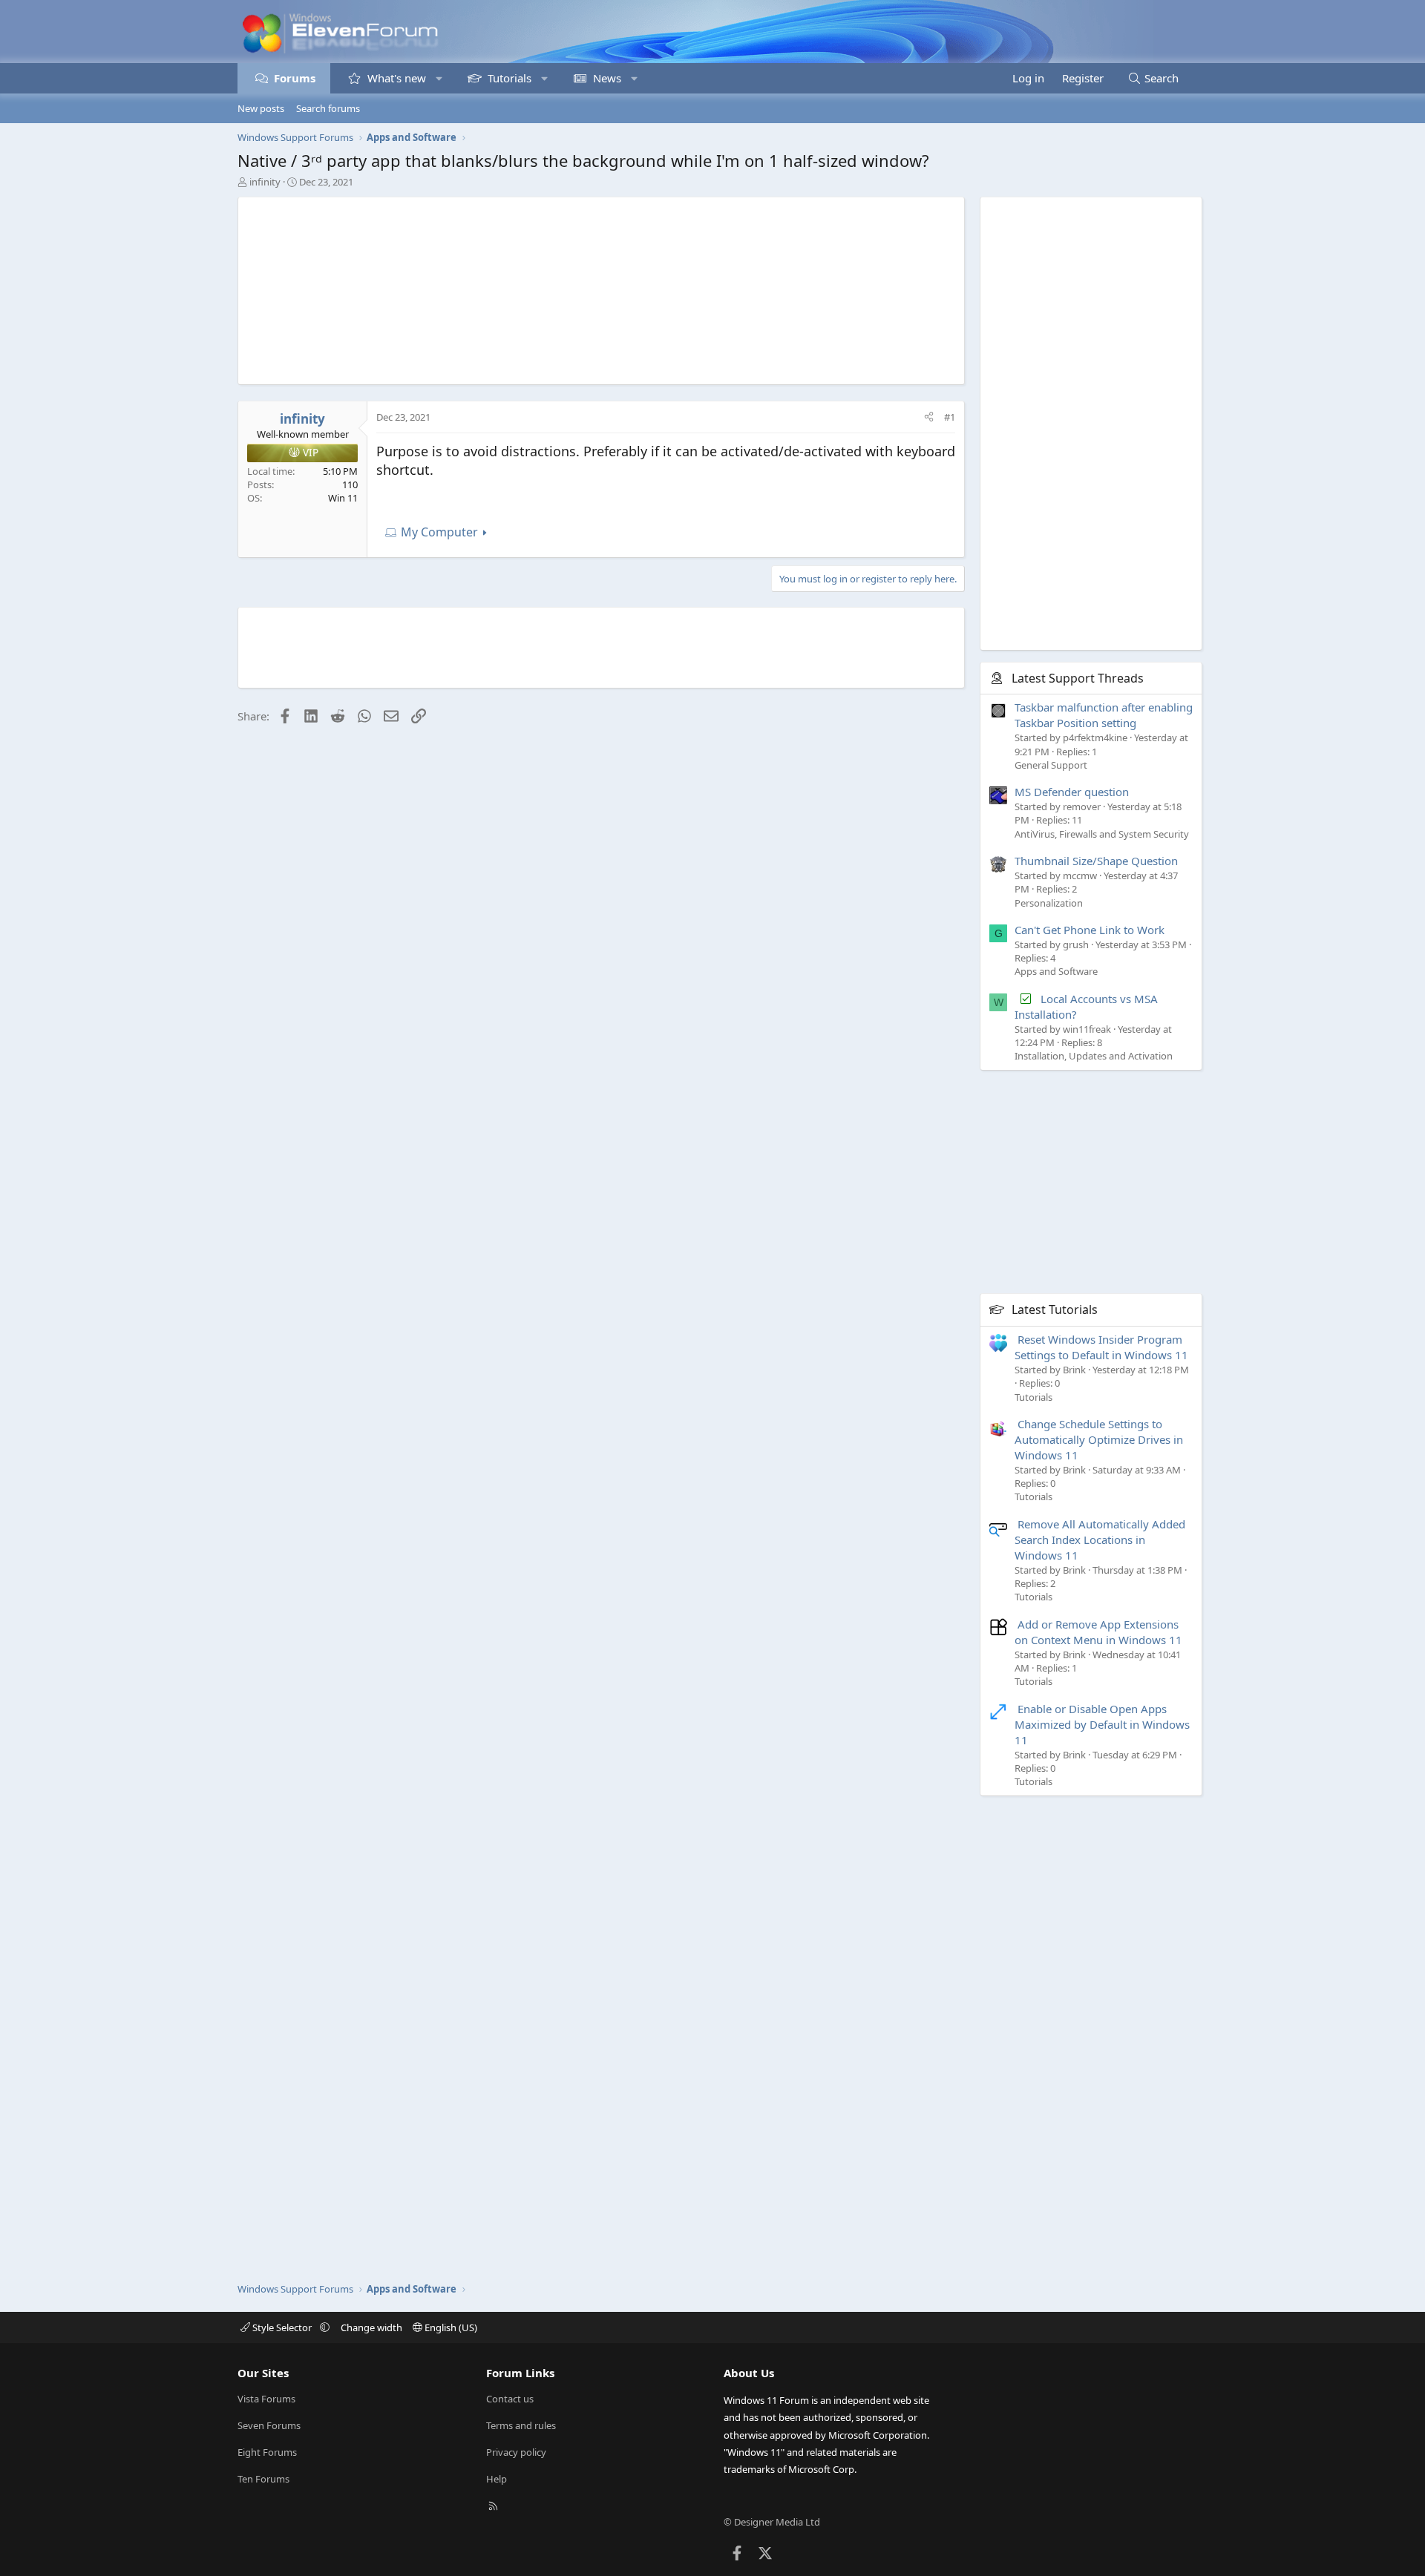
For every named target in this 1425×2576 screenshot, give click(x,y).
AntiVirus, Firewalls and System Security (1102, 834)
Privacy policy (516, 2452)
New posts (261, 108)
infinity (265, 182)
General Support (1051, 765)
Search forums (328, 108)
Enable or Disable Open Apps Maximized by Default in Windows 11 (1102, 1724)
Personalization (1049, 903)
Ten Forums (263, 2479)
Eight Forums (267, 2452)
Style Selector (282, 2327)
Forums (295, 78)
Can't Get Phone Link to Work (1090, 930)
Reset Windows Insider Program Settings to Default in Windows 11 (1101, 1347)
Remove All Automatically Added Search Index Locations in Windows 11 (1100, 1540)
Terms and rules (521, 2425)
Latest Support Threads (1078, 678)
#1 (950, 417)
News (607, 78)
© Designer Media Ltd (772, 2522)
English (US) (450, 2327)
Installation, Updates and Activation (1094, 1056)
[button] (439, 78)
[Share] (929, 417)
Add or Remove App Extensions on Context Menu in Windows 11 (1098, 1632)
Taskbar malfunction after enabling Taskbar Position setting (1104, 715)
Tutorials (510, 78)
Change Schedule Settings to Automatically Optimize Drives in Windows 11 (1099, 1439)
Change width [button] (371, 2327)
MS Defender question (1072, 792)
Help (497, 2479)
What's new (397, 78)
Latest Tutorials (1055, 1310)
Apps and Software (1056, 971)
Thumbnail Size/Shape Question (1096, 861)
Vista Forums (266, 2399)
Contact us (510, 2399)
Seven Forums (269, 2425)
